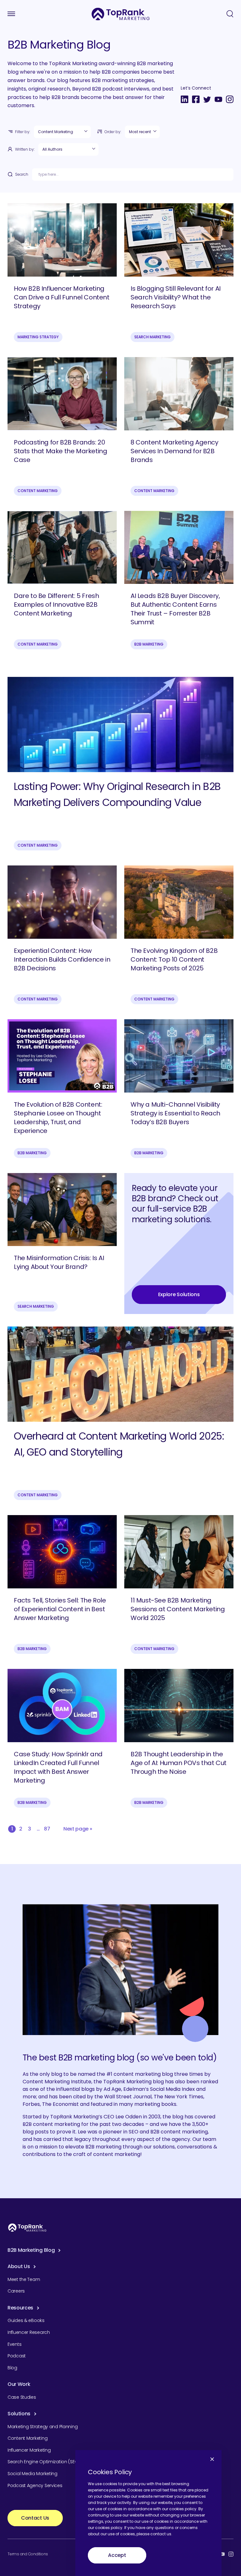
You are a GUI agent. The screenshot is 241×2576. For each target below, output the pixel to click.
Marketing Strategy (38, 337)
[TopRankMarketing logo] (121, 14)
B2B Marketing (149, 644)
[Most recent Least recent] (142, 132)
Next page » (78, 1829)
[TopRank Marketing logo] (27, 2228)
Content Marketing (38, 491)
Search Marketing (153, 337)
